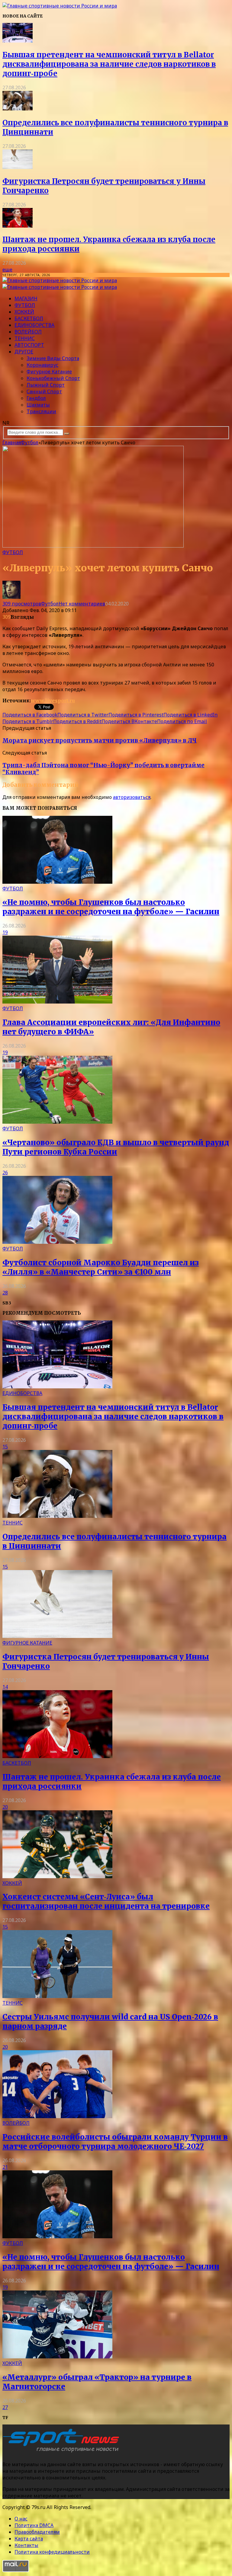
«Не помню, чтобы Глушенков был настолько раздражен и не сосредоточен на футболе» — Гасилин (111, 907)
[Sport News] (60, 6)
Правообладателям (37, 2532)
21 (5, 2167)
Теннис (25, 338)
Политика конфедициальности (52, 2552)
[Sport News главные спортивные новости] (63, 2452)
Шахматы (38, 405)
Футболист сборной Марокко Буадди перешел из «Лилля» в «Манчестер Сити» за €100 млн (101, 1267)
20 (5, 1807)
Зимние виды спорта (53, 358)
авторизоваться (132, 797)
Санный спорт (44, 391)
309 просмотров (22, 604)
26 (5, 1173)
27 (5, 2407)
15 (5, 1447)
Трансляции (41, 411)
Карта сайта (29, 2539)
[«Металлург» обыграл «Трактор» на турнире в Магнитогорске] (57, 2357)
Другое (24, 352)
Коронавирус (42, 365)
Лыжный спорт (46, 385)
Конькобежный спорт (53, 378)
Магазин (26, 298)
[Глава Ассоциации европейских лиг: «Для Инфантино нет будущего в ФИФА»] (57, 1002)
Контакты (26, 2545)
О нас (21, 2519)
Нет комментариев (82, 604)
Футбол (25, 305)
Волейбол (28, 332)
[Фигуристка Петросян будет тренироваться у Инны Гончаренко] (18, 167)
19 (5, 932)
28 (5, 1293)
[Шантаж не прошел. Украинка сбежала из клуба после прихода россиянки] (18, 226)
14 (5, 1687)
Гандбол (36, 398)
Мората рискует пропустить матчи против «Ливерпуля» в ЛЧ (100, 741)
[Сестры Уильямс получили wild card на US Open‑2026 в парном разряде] (57, 1996)
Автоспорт (29, 345)
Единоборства (34, 325)
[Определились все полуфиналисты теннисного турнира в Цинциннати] (18, 109)
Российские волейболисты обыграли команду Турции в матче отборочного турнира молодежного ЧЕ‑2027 (115, 2142)
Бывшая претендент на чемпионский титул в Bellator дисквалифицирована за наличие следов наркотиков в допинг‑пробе (109, 64)
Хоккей (24, 312)
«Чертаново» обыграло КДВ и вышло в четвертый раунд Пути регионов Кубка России (116, 1147)
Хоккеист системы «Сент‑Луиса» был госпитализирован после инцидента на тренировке (106, 1901)
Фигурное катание (49, 372)
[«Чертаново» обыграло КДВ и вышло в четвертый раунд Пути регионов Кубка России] (57, 1122)
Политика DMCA (34, 2525)
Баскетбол (29, 318)
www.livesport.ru (53, 701)
